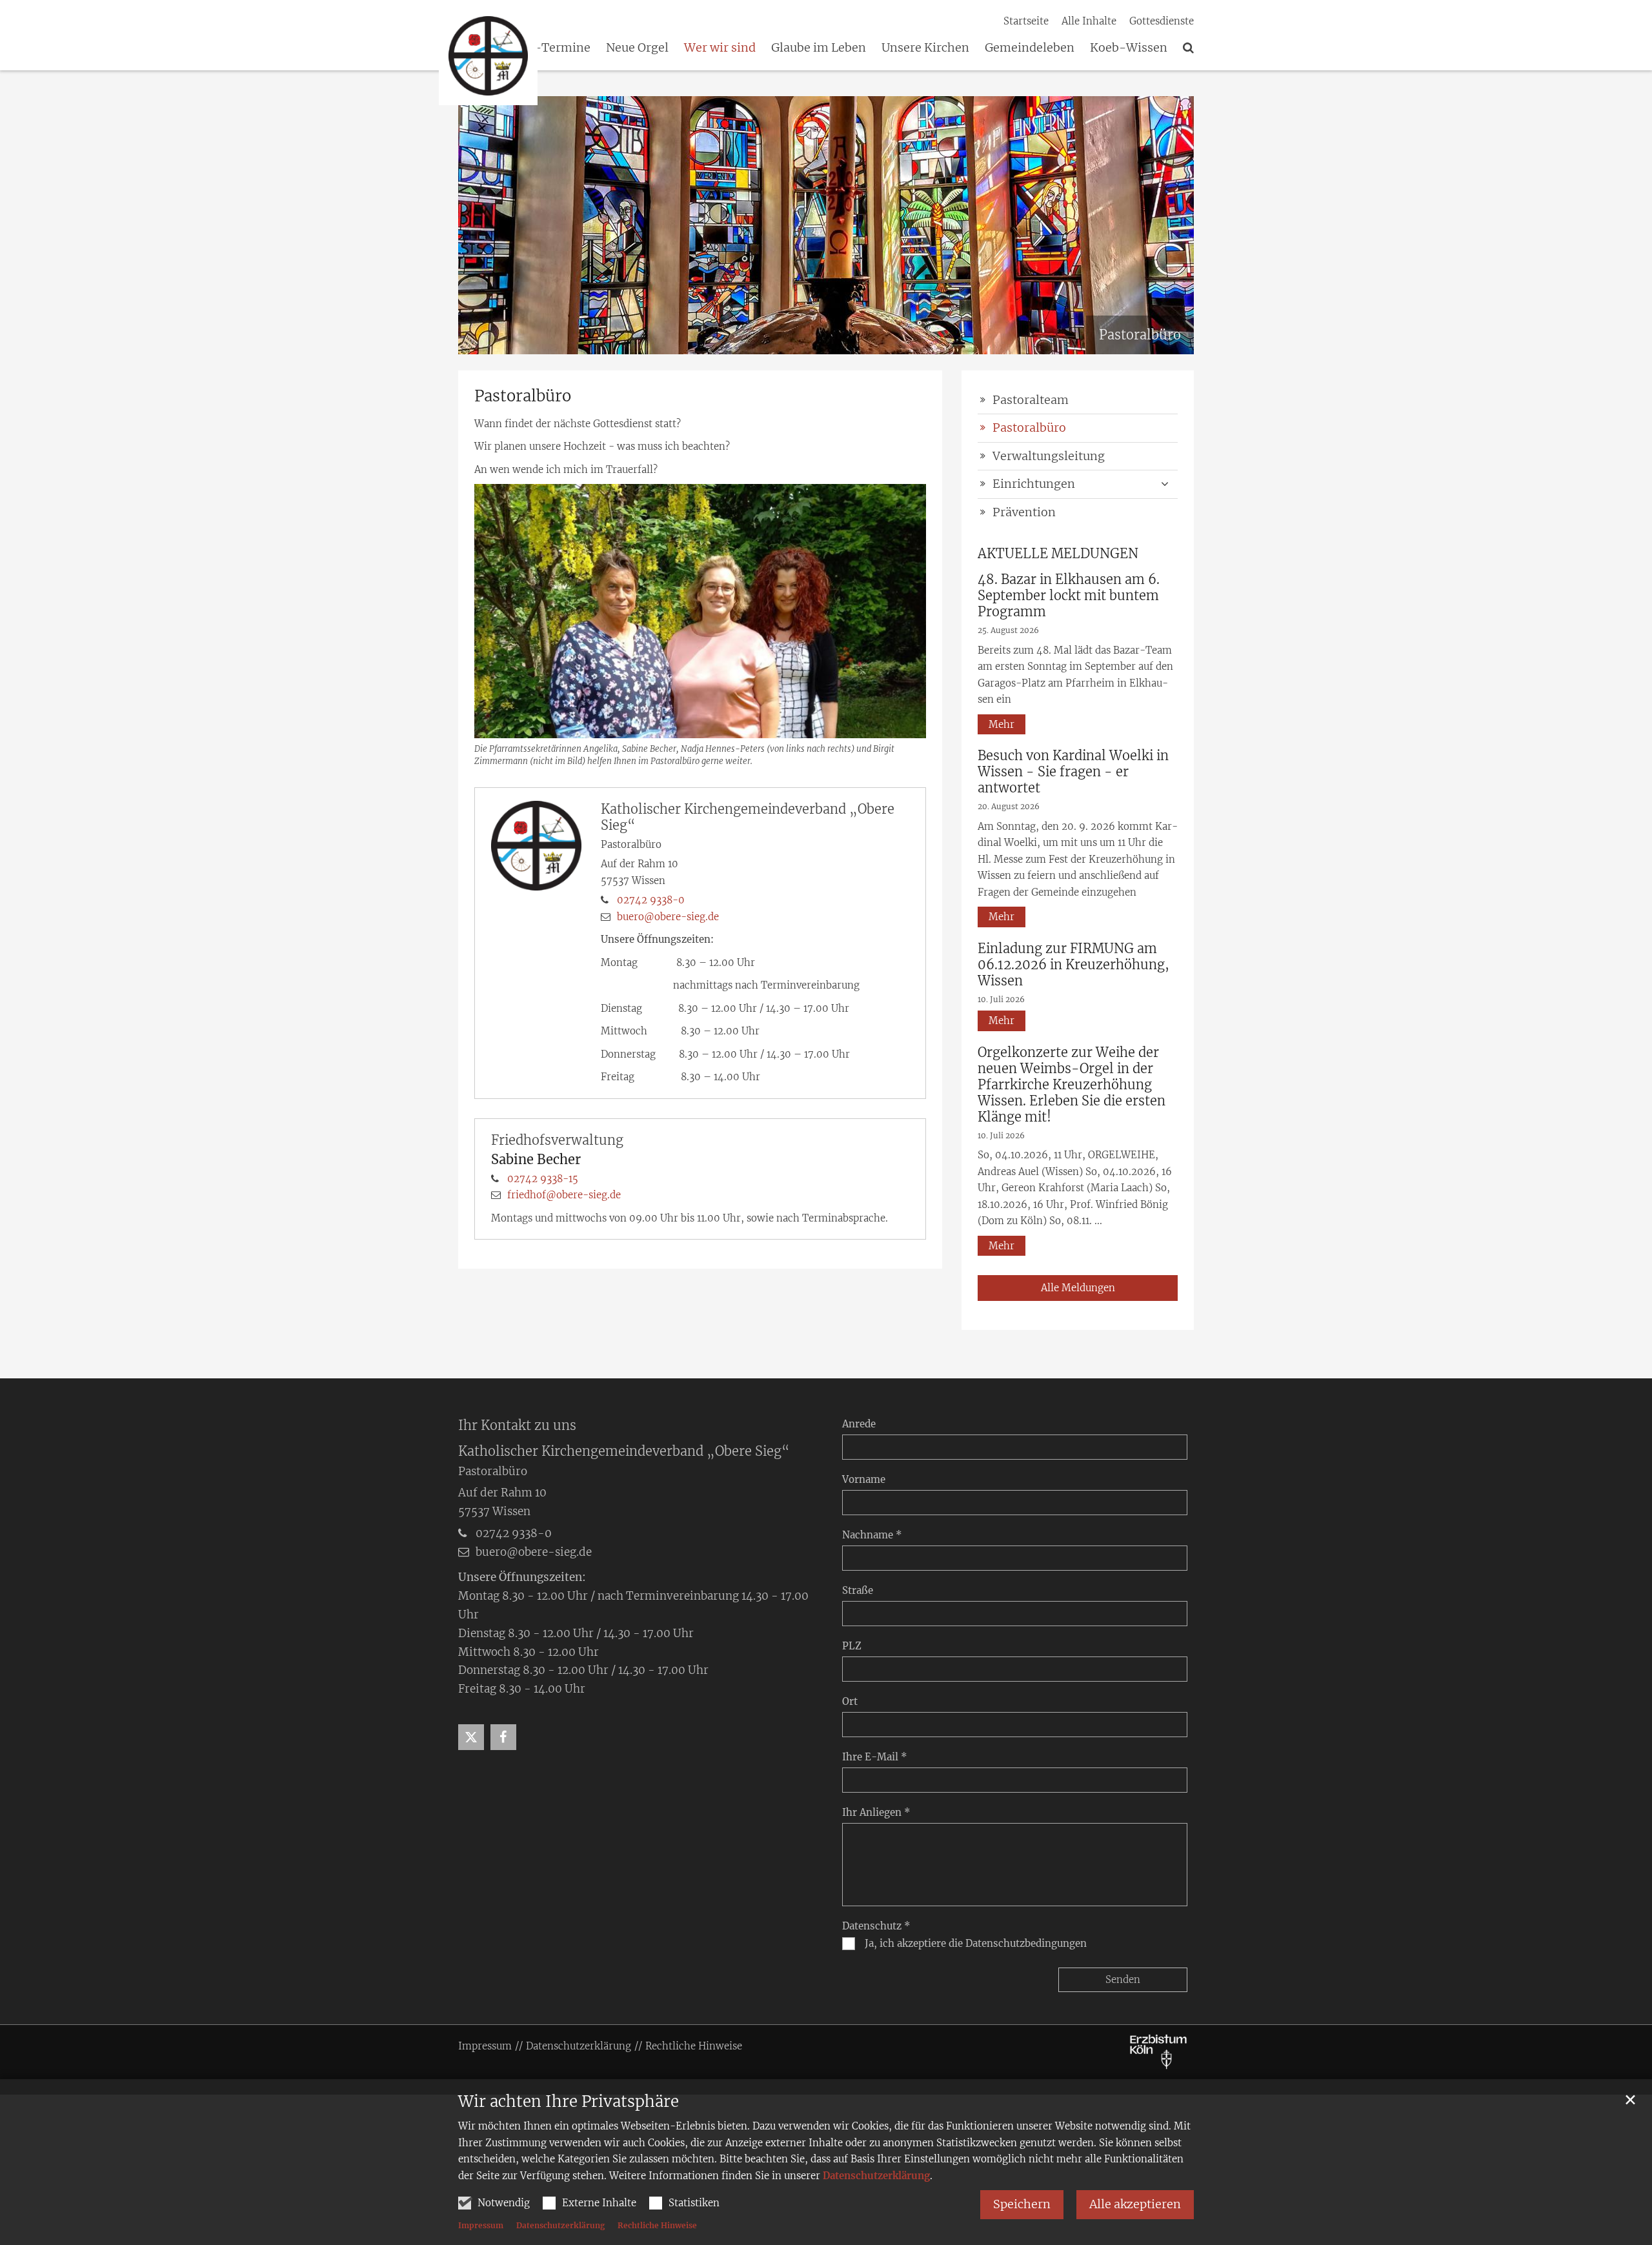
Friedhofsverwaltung (557, 1140)
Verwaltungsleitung (1049, 456)
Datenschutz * (876, 1926)
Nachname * (872, 1535)
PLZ (852, 1646)
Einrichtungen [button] (1034, 484)
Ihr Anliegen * (876, 1812)
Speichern (1022, 2204)
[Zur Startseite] (488, 56)
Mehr (1002, 724)
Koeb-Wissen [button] (1129, 48)
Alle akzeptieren (1135, 2204)
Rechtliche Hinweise (657, 2225)
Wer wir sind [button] (720, 48)
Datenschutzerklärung (876, 2176)
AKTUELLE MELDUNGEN (1058, 553)
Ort (850, 1701)
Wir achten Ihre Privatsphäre (569, 2102)
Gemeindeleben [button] (1030, 48)
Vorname (864, 1479)
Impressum (481, 2225)
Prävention (1024, 512)
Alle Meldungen (1078, 1288)
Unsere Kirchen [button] (925, 48)
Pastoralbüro (523, 396)
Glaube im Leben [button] (819, 48)
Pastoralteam (1031, 400)
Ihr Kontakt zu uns (517, 1425)
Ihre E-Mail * (875, 1757)
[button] (630, 50)
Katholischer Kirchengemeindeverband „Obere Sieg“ (748, 817)
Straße (858, 1590)
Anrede (859, 1424)
